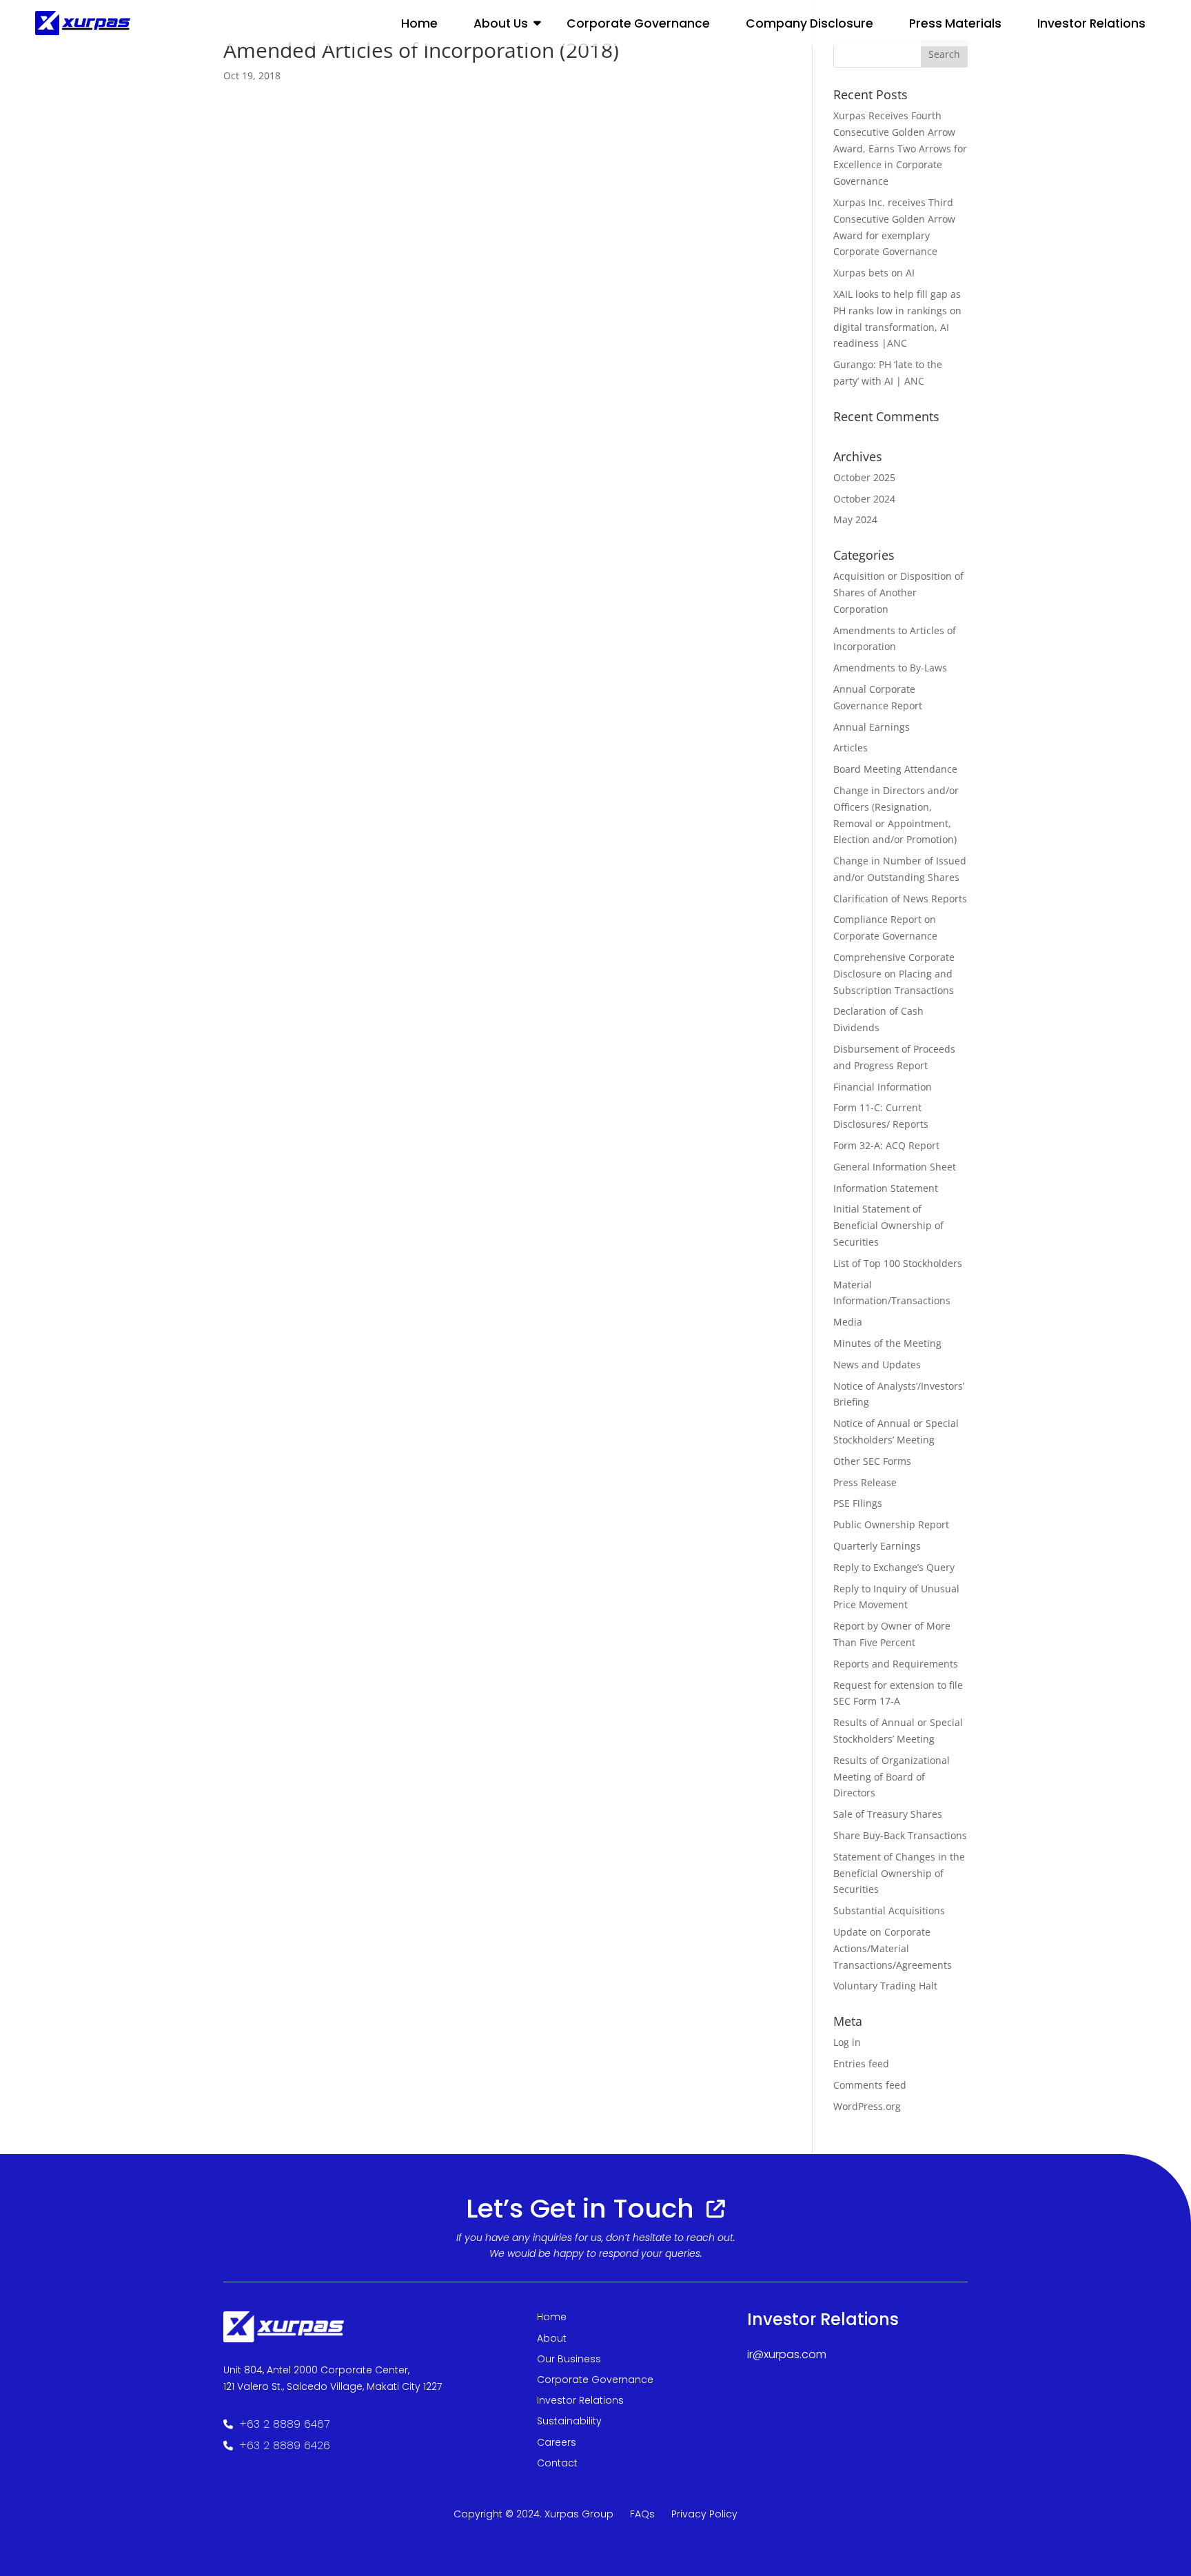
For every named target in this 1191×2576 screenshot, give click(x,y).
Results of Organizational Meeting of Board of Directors (892, 1777)
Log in (847, 2042)
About (552, 2338)
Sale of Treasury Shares (888, 1814)
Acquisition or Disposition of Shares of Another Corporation (898, 592)
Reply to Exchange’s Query (894, 1567)
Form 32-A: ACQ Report (886, 1145)
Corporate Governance (638, 23)
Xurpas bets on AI (874, 273)
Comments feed (870, 2085)
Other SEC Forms (872, 1461)
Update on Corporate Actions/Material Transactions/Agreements (893, 1948)
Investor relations (1091, 23)
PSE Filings (858, 1503)
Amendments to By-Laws (890, 668)
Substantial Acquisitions (889, 1910)
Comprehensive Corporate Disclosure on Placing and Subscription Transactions (894, 974)
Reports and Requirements (896, 1664)
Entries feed (861, 2063)
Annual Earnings (872, 727)
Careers (557, 2442)
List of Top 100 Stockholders (898, 1263)
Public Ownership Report (891, 1524)
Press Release (865, 1482)
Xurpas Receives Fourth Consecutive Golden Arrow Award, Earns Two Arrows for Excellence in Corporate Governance (900, 148)
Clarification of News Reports (900, 899)
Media (848, 1322)
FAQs (642, 2514)
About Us (501, 23)
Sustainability (569, 2421)
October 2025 (864, 477)
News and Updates (877, 1365)
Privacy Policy (704, 2514)
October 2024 (864, 499)
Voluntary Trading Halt (885, 1986)
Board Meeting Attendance (895, 769)
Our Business (569, 2359)
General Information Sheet (895, 1167)
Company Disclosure (810, 23)
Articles (851, 748)
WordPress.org (867, 2106)
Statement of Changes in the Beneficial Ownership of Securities (899, 1873)
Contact (557, 2463)
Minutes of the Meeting (887, 1343)
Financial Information (883, 1087)
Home (419, 23)
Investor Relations (580, 2400)
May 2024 (855, 519)
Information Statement (886, 1188)
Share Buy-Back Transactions (900, 1835)
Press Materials (955, 23)
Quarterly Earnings (877, 1546)
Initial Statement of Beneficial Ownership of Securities (888, 1225)
